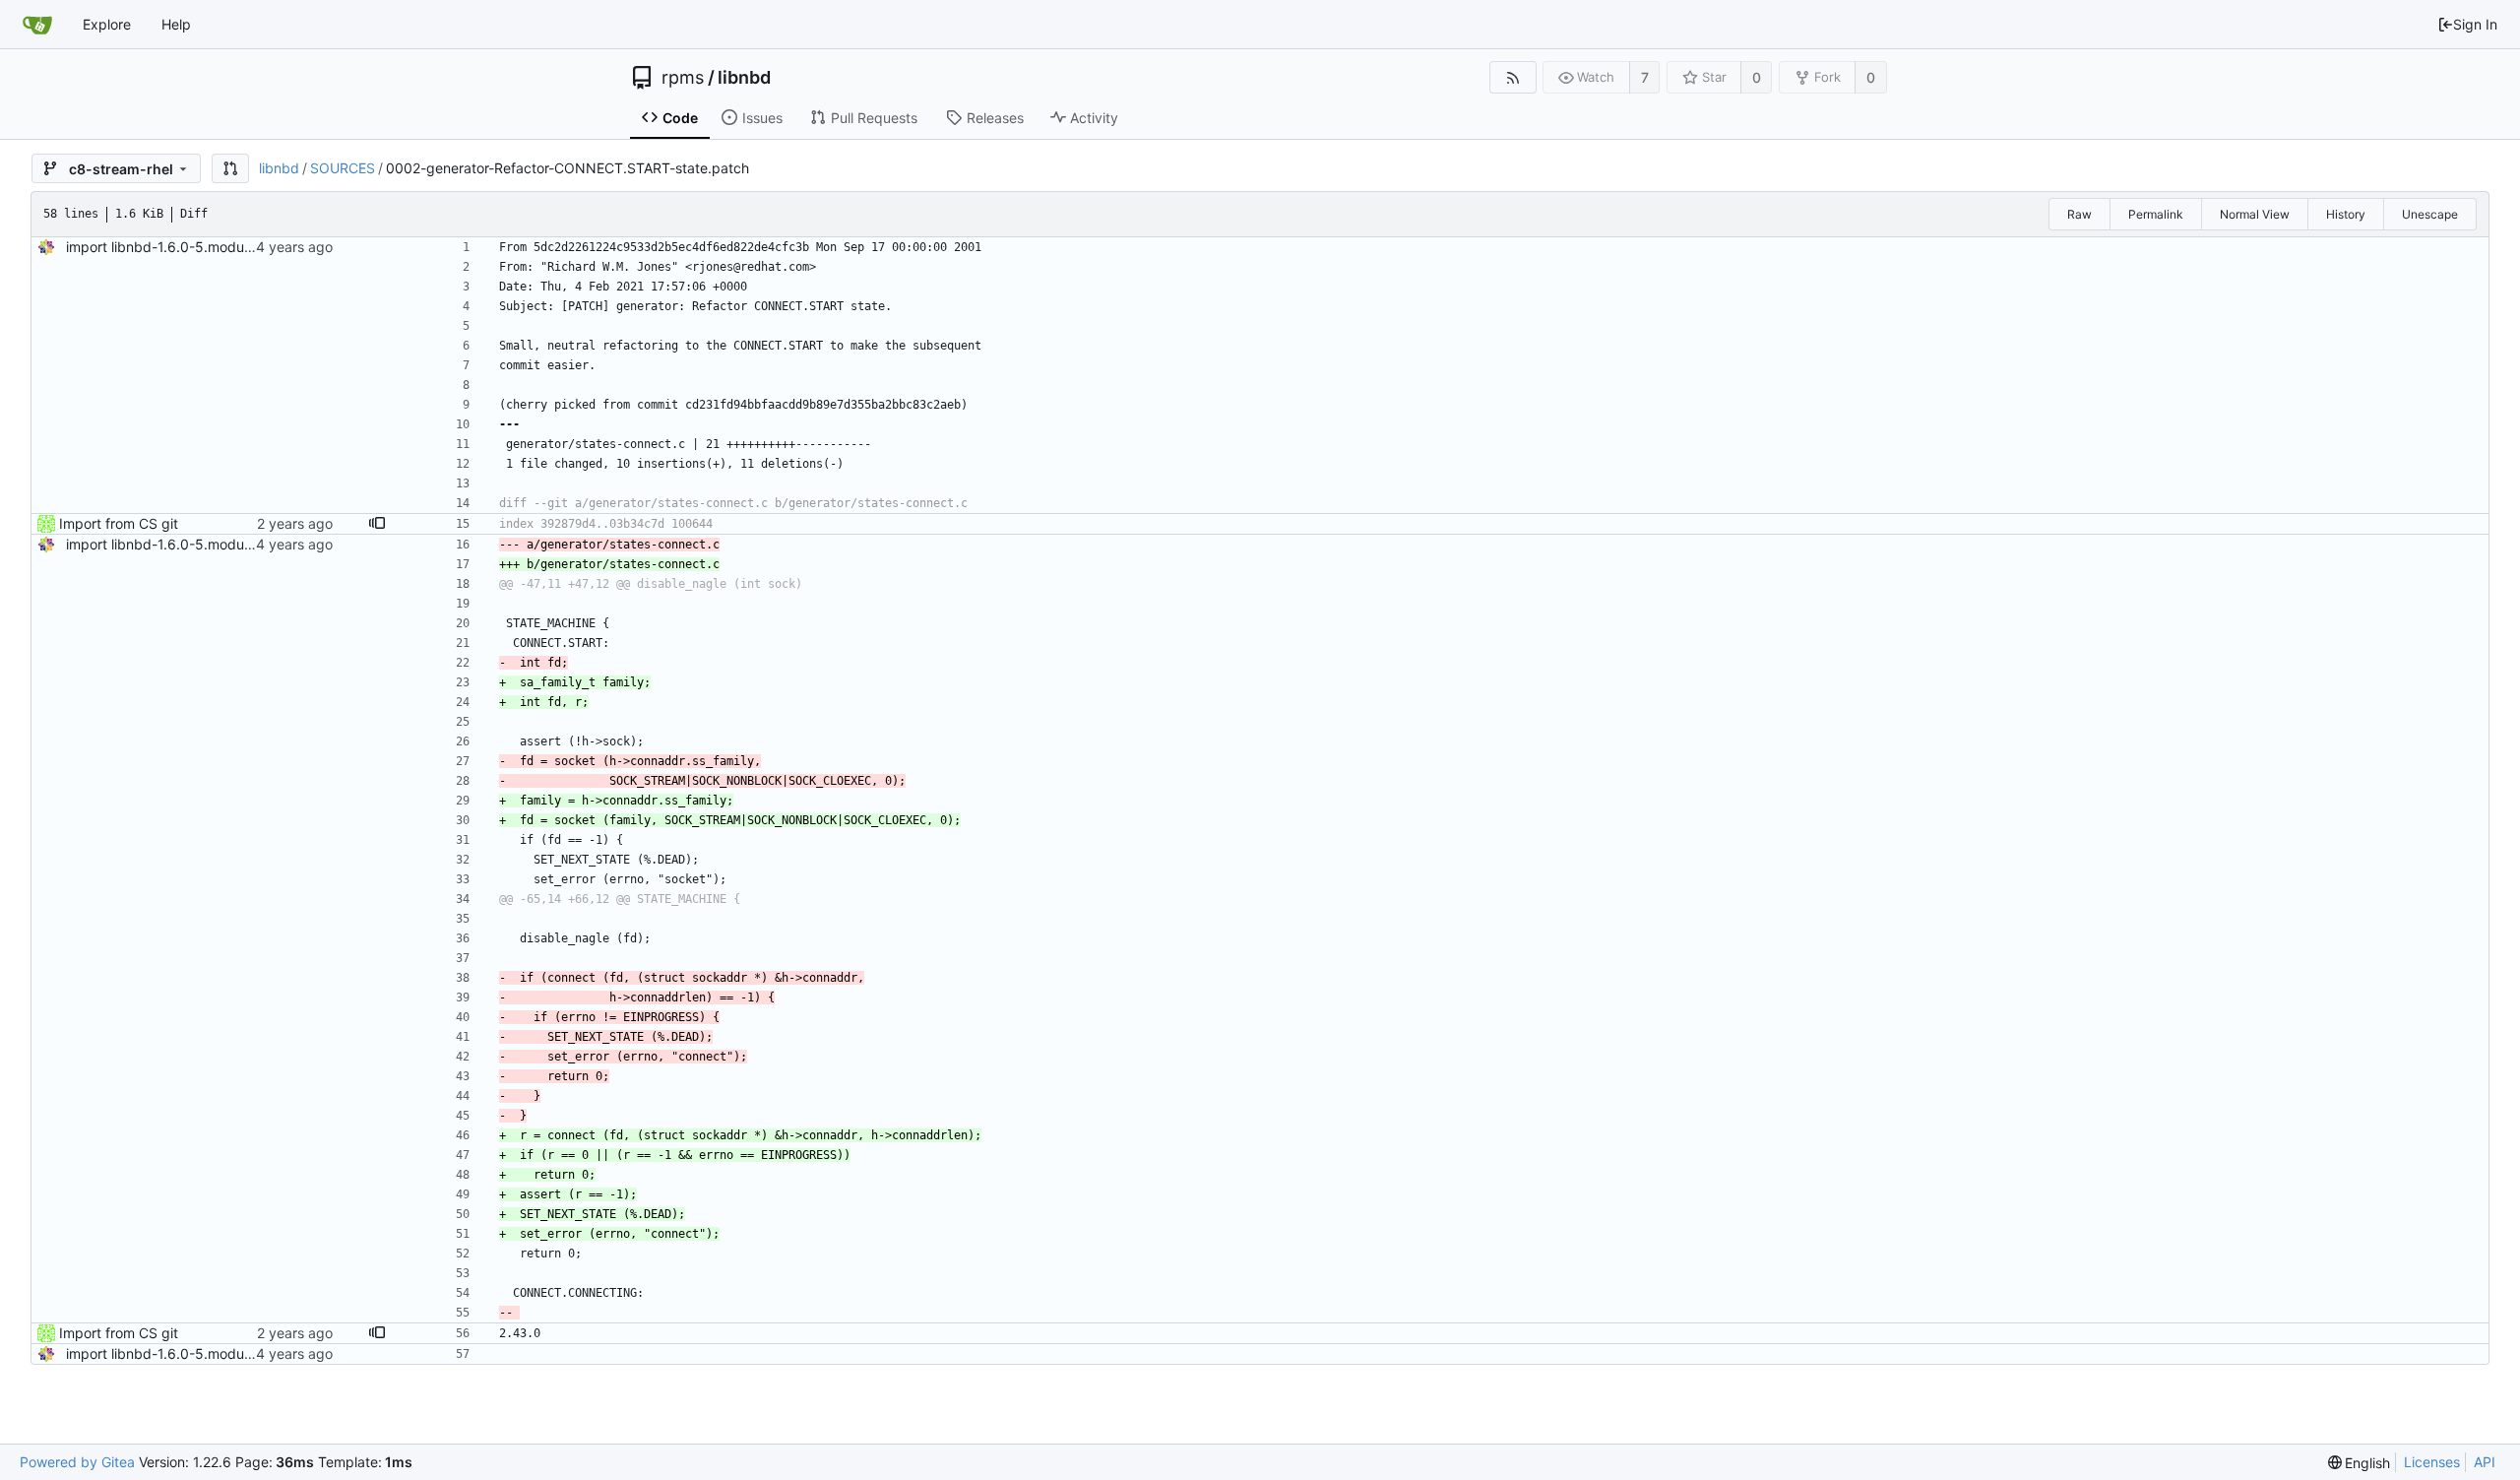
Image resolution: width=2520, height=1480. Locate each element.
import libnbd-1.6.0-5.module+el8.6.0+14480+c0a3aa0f (249, 247)
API (2485, 1462)
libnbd (744, 78)
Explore (107, 24)
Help (176, 24)
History (2346, 214)
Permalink (2156, 214)
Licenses (2432, 1462)
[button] (230, 168)
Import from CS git (119, 523)
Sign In (2475, 24)
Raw (2079, 214)
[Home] (37, 25)
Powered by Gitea (77, 1462)
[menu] (2360, 1463)
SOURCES (343, 168)
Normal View (2255, 214)
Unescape (2430, 214)
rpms (683, 78)
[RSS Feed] (1512, 77)
